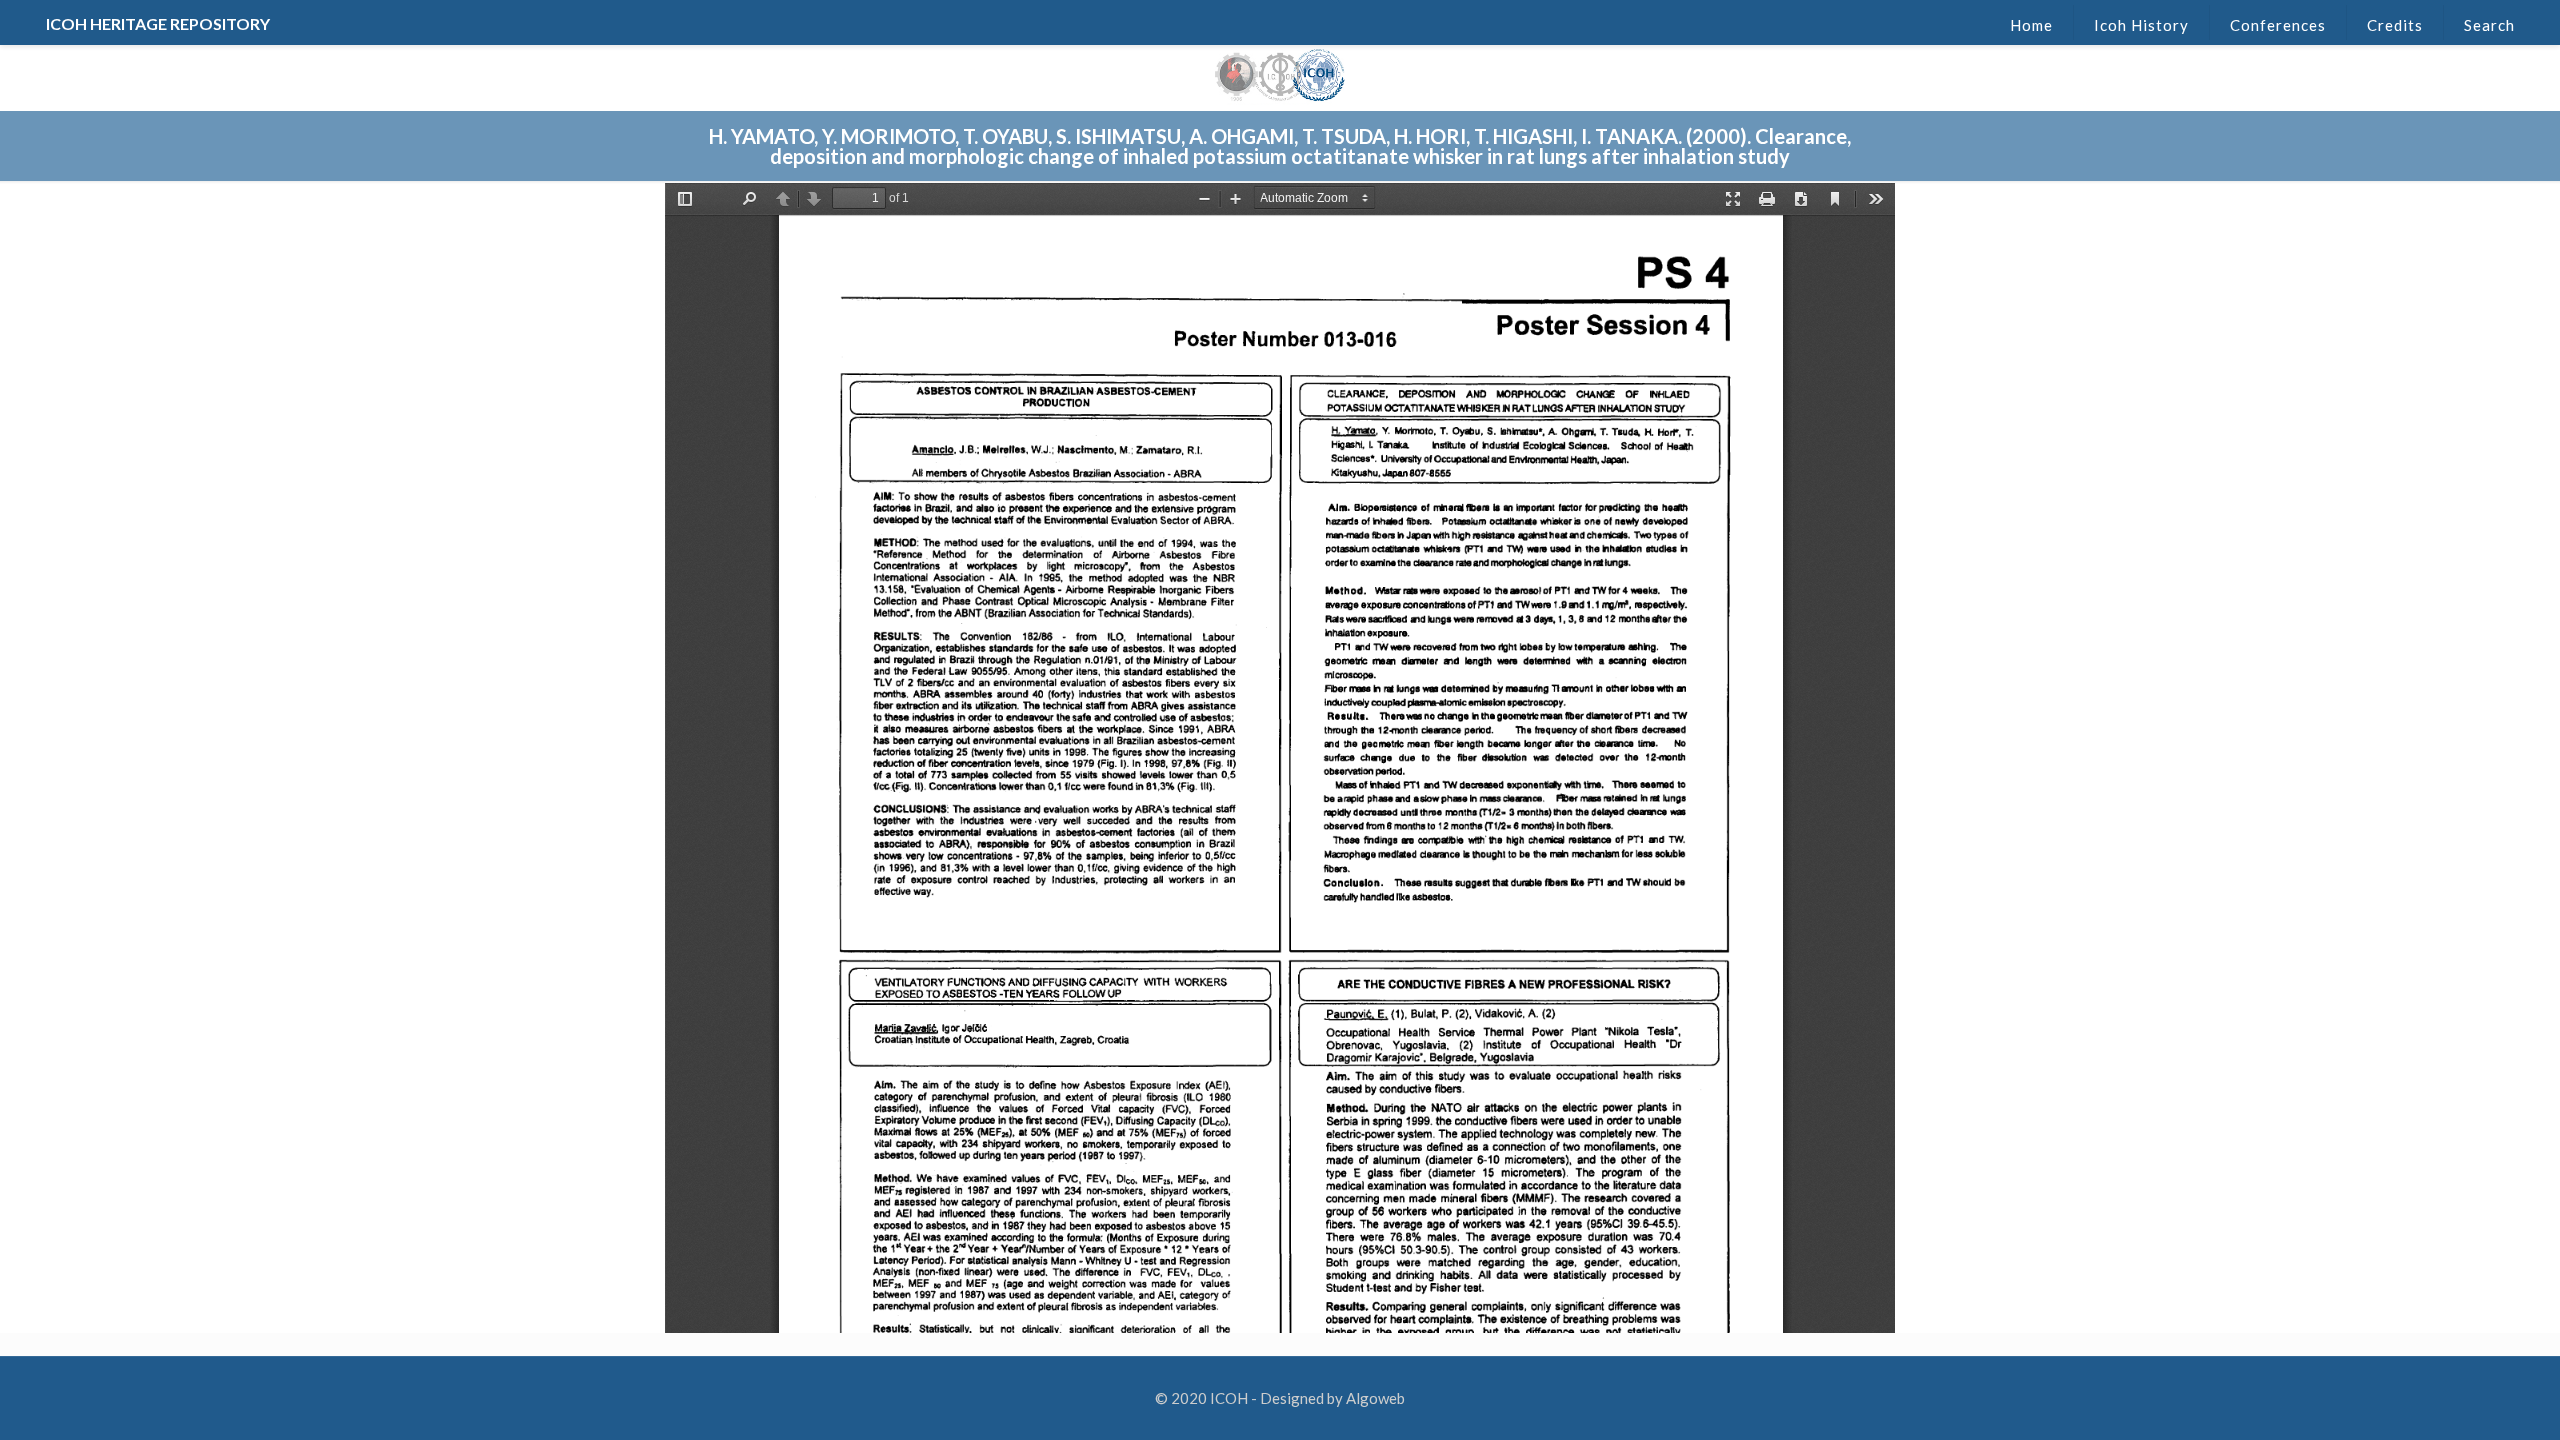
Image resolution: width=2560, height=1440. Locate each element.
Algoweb (1375, 1398)
